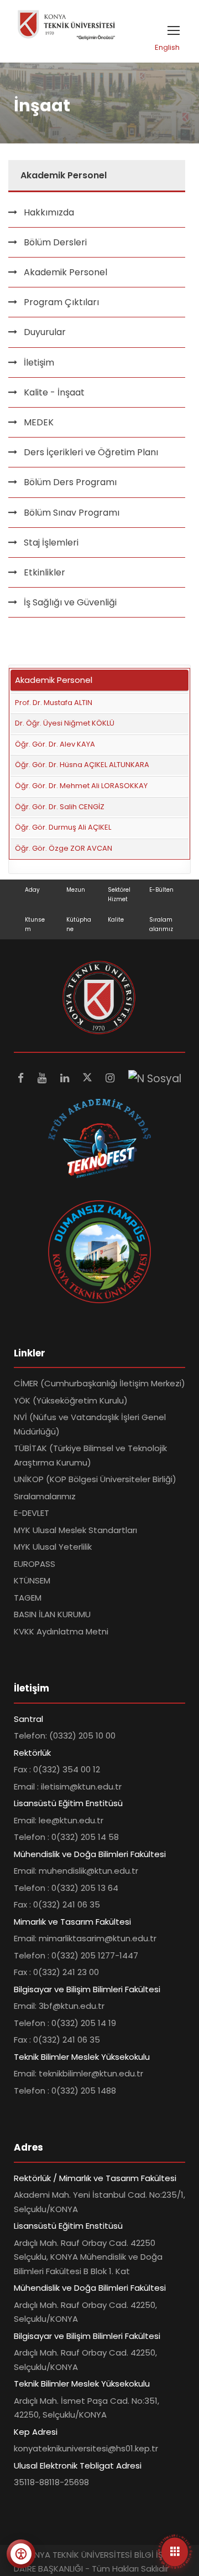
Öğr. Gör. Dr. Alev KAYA (55, 744)
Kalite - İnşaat (54, 392)
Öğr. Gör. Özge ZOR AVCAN (64, 848)
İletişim (39, 363)
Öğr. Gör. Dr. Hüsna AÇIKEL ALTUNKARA (82, 765)
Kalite (116, 920)
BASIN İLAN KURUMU (52, 1614)
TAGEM (28, 1598)
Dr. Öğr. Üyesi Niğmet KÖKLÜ (65, 723)
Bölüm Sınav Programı (72, 513)
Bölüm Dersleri (55, 242)
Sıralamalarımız (45, 1496)
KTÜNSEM (32, 1580)
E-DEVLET (32, 1513)
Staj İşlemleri (51, 543)
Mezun (76, 890)
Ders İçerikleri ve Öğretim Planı (91, 452)
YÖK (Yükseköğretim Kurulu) (71, 1400)
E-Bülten (161, 890)
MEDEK (39, 422)
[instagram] (111, 1078)
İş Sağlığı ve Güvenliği (70, 602)
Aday (32, 890)
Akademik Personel (66, 272)
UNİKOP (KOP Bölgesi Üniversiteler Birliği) (95, 1479)
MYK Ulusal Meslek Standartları (75, 1530)
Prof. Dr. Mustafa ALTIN (54, 703)
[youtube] (43, 1078)
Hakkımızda (49, 212)
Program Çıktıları (61, 302)
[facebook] (22, 1078)
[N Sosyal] (155, 1078)
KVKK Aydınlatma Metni (61, 1631)
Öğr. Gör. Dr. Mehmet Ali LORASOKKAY (81, 786)
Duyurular (45, 332)
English (167, 47)
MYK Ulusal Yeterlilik (53, 1547)
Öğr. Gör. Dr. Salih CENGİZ (60, 807)
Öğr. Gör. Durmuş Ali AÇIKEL (63, 827)
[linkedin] (66, 1078)
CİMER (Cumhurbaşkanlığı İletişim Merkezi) (99, 1383)
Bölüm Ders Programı (70, 482)
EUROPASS (35, 1564)
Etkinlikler (44, 572)
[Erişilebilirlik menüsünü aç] (21, 2554)
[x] (89, 1078)
